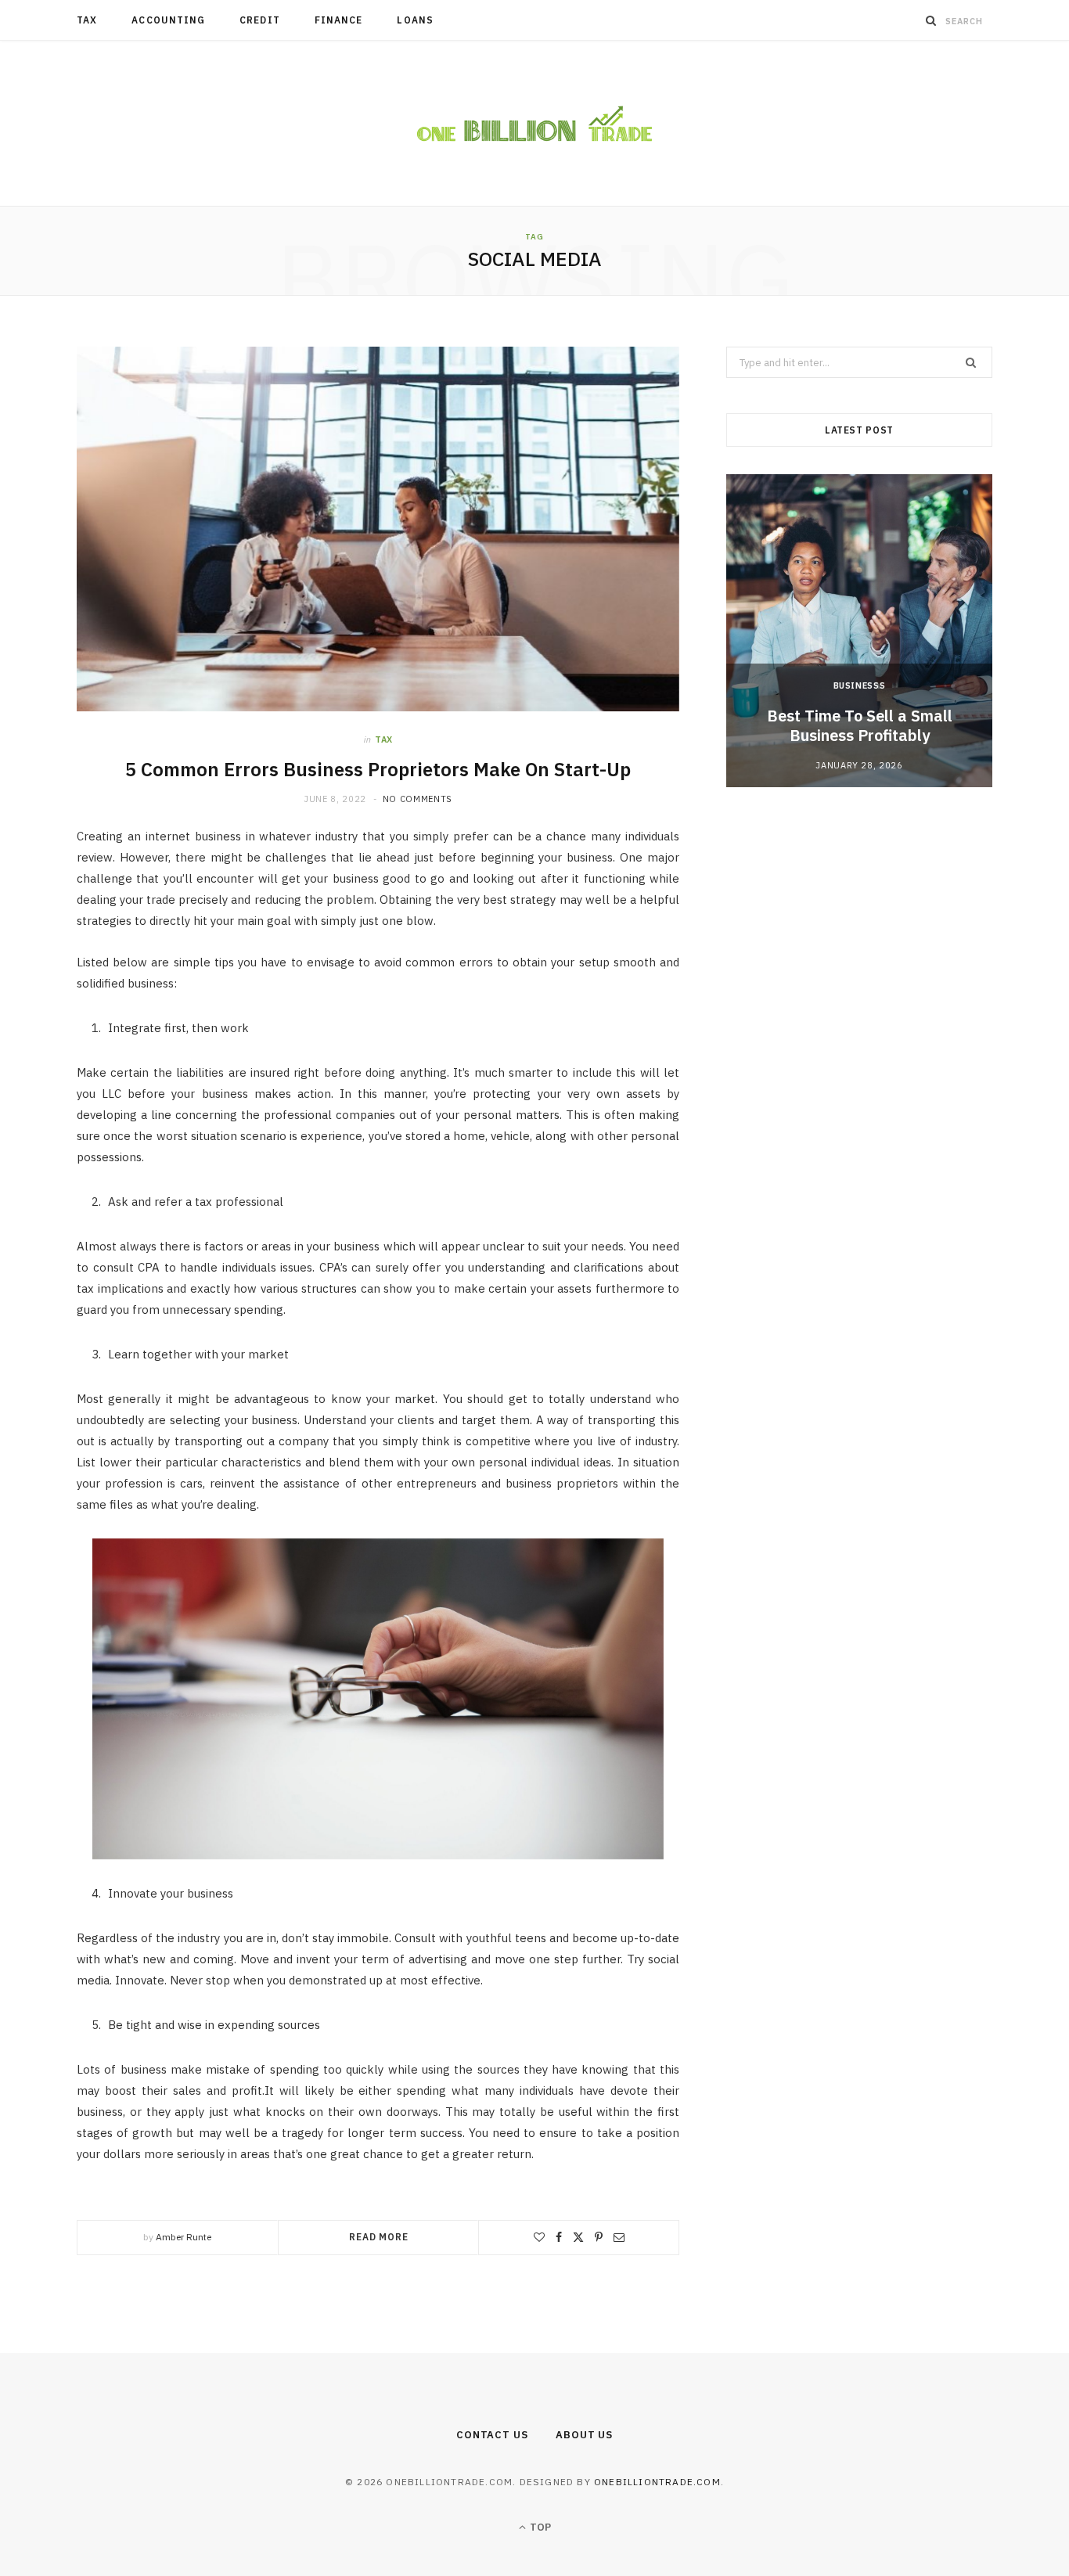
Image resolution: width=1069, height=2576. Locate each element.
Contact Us (492, 2435)
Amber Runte (184, 2237)
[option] (859, 631)
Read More (379, 2237)
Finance (339, 20)
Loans (415, 20)
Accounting (168, 20)
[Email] (619, 2237)
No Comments (418, 799)
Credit (259, 20)
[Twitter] (578, 2237)
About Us (584, 2435)
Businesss (860, 685)
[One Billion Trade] (534, 123)
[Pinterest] (599, 2237)
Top (539, 2527)
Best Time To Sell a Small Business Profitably (860, 725)
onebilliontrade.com (657, 2482)
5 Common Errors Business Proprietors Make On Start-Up (378, 769)
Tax (87, 20)
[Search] (931, 20)
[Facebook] (559, 2237)
